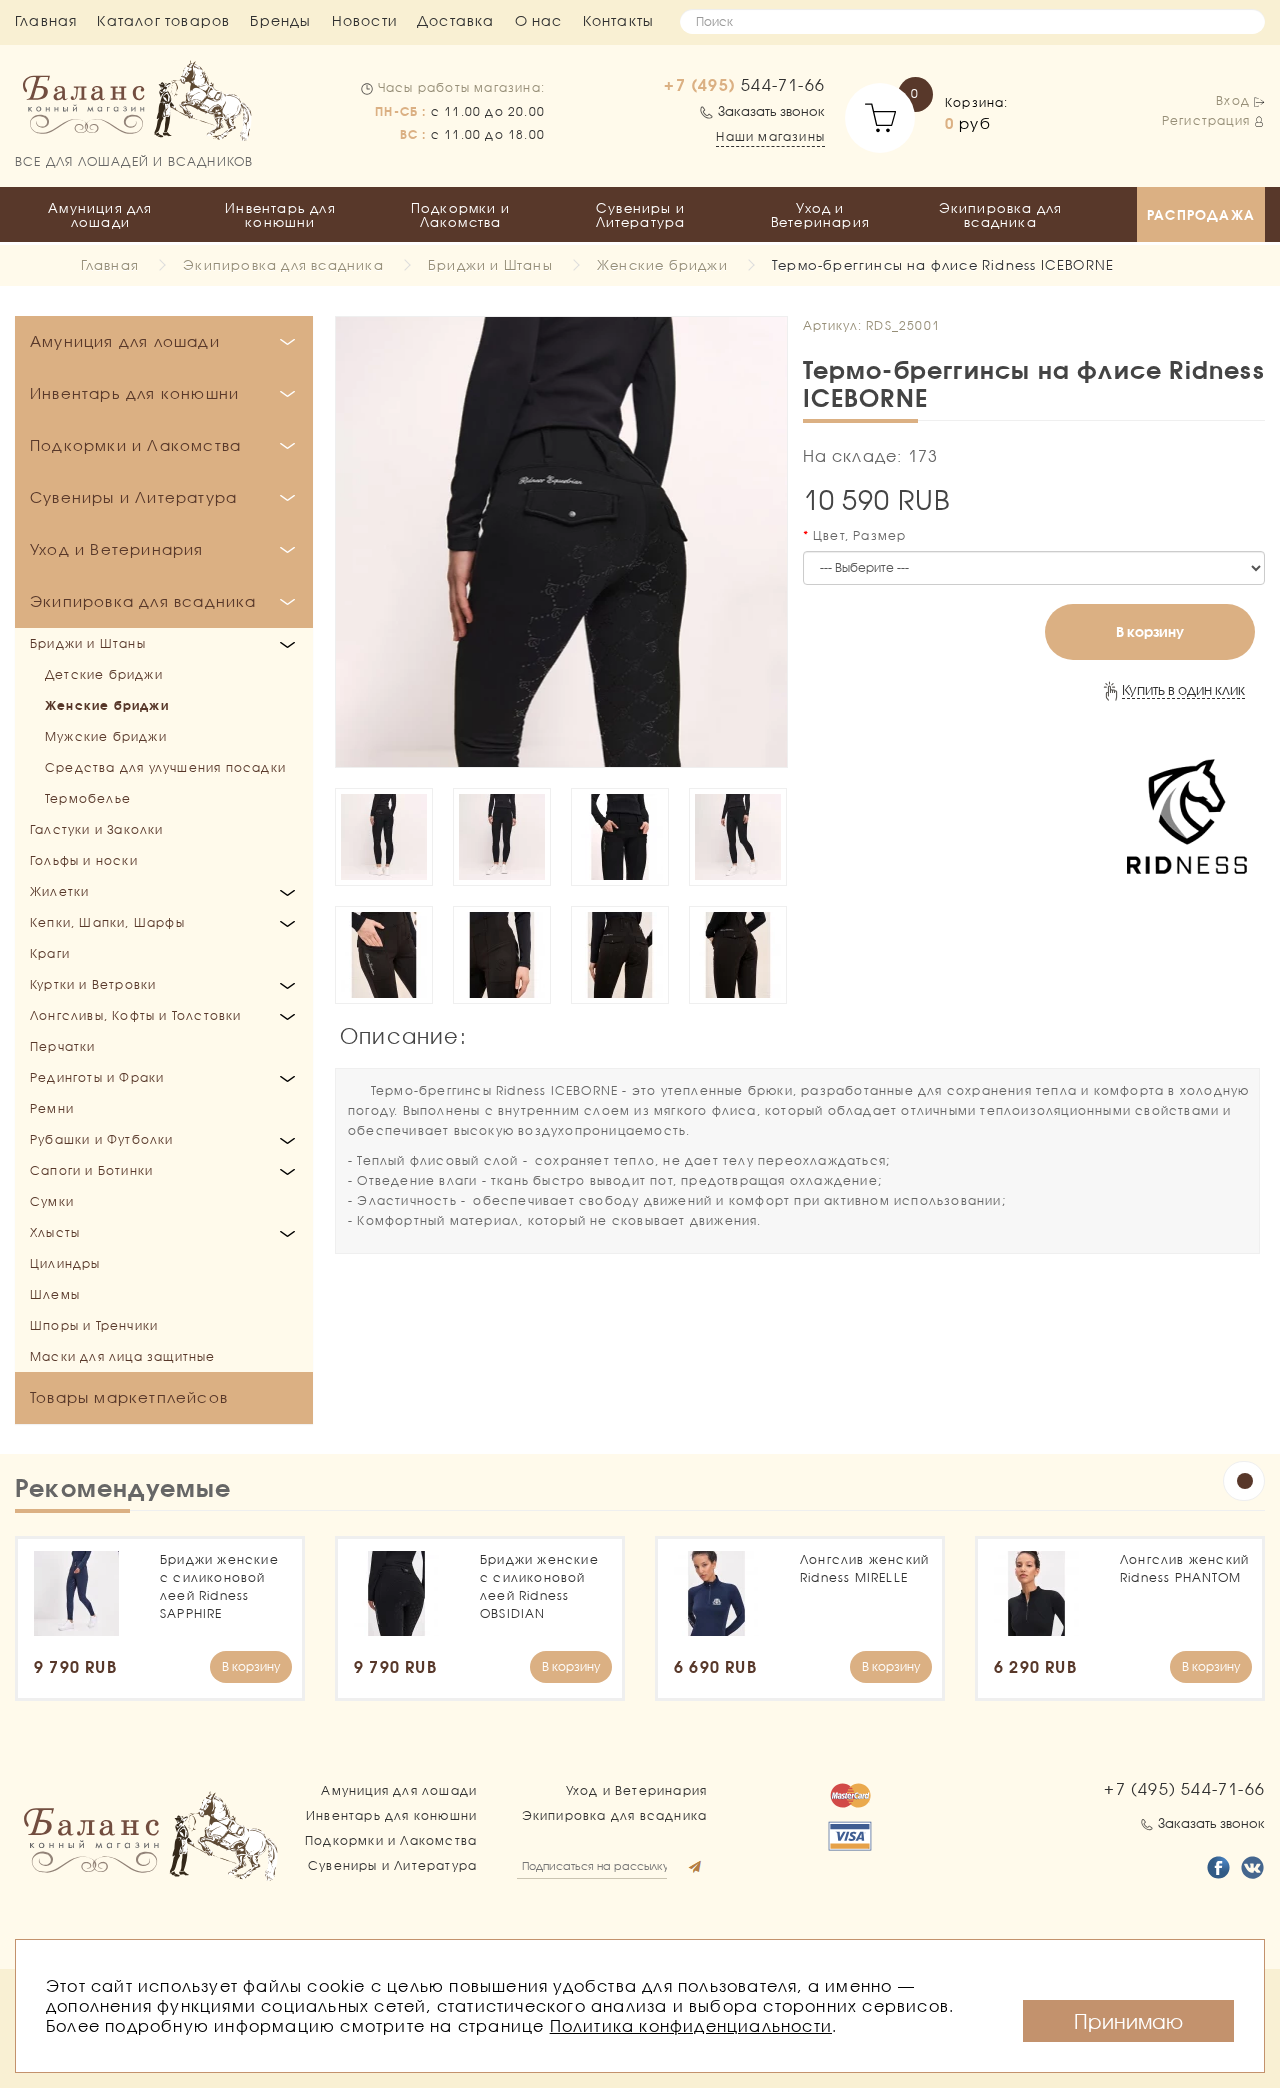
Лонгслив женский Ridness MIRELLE (864, 1568)
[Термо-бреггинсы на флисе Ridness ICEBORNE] (561, 542)
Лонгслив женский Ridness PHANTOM (1184, 1568)
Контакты (619, 20)
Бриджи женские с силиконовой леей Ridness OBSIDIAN (539, 1586)
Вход (1233, 100)
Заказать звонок (771, 111)
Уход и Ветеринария (820, 215)
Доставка (456, 20)
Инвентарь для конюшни (280, 215)
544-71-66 (744, 85)
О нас (539, 20)
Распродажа (1201, 215)
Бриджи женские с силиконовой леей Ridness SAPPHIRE (219, 1586)
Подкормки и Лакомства (460, 215)
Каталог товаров (163, 20)
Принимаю (1128, 2021)
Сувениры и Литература (641, 215)
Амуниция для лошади (100, 215)
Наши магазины (770, 136)
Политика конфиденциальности (691, 2025)
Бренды (280, 20)
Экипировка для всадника (1001, 215)
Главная (46, 20)
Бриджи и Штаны (490, 265)
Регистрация (1206, 120)
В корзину (1150, 631)
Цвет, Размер (859, 535)
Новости (364, 20)
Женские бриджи (662, 265)
